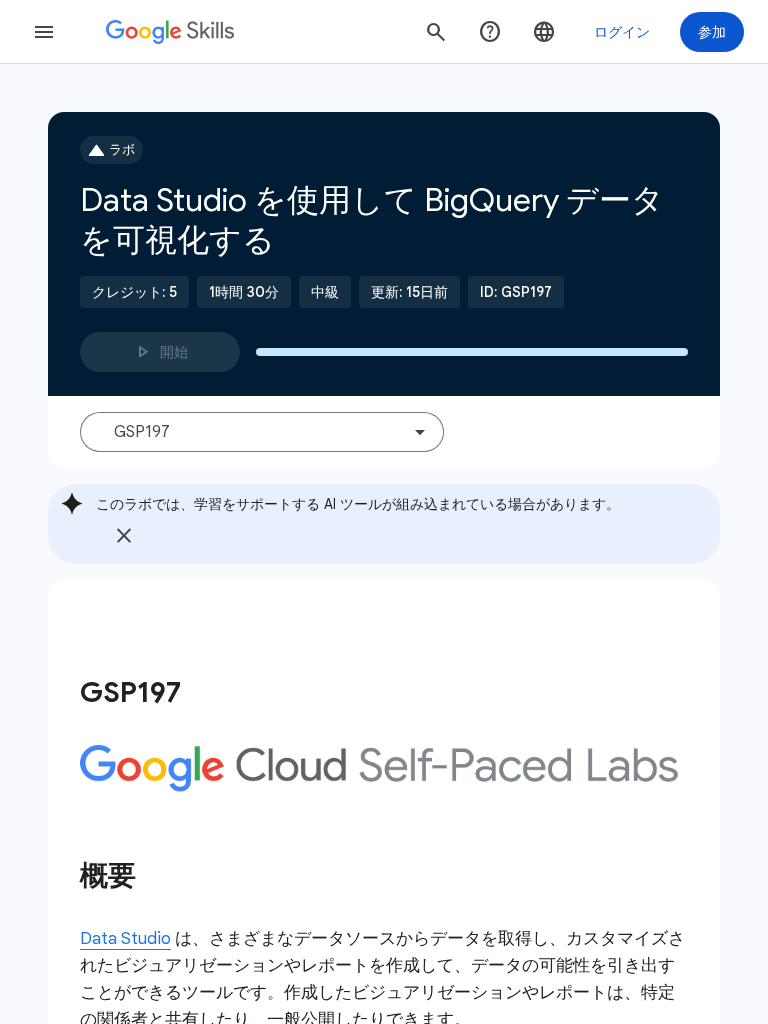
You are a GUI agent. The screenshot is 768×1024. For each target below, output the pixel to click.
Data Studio (125, 938)
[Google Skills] (170, 32)
